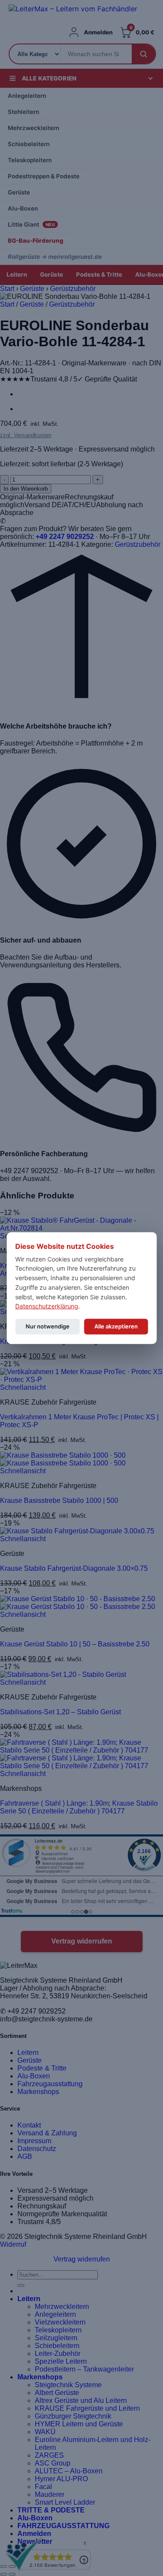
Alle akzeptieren (116, 1326)
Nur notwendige (48, 1326)
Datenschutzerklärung (47, 1306)
